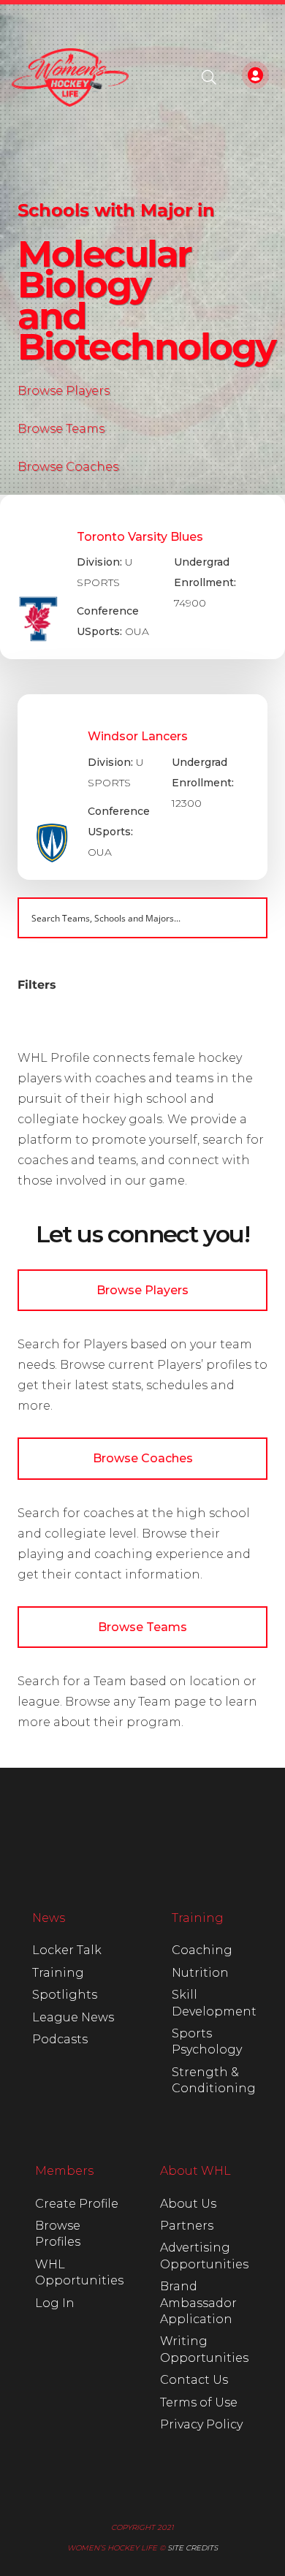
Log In (55, 2303)
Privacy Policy (201, 2424)
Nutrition (200, 1973)
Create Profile (77, 2204)
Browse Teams (61, 429)
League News (73, 2017)
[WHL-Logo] (70, 77)
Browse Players (64, 391)
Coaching (202, 1950)
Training (58, 1973)
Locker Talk (67, 1950)
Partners (187, 2226)
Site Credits (193, 2548)
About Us (188, 2204)
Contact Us (194, 2380)
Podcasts (60, 2039)
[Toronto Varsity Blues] (142, 577)
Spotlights (65, 1995)
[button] (209, 77)
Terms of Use (199, 2402)
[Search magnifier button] (247, 918)
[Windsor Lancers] (142, 787)
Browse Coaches (68, 467)
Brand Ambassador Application (198, 2303)
